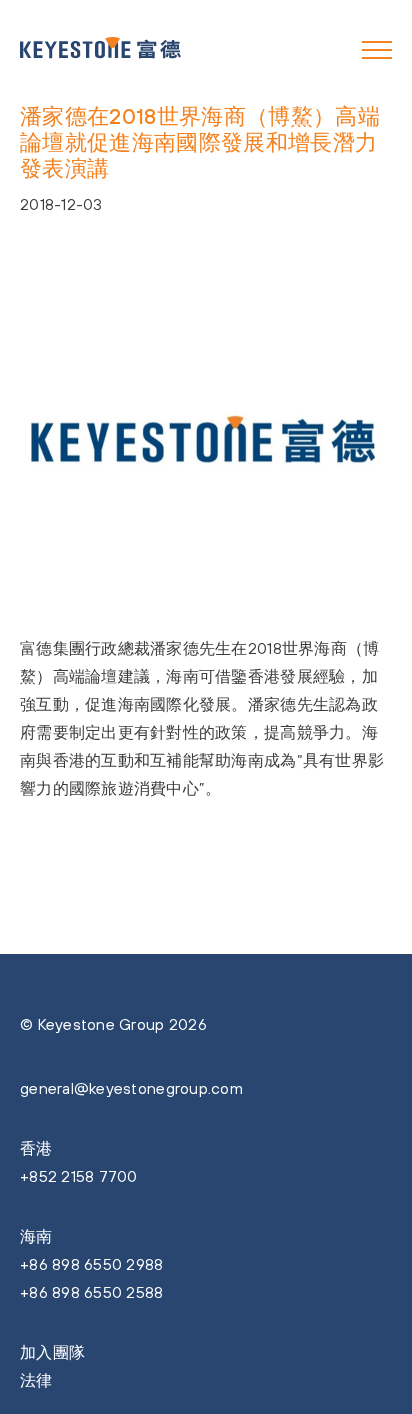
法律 (36, 1380)
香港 (36, 1148)
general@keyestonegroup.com (131, 1088)
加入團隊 (52, 1352)
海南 (36, 1236)
